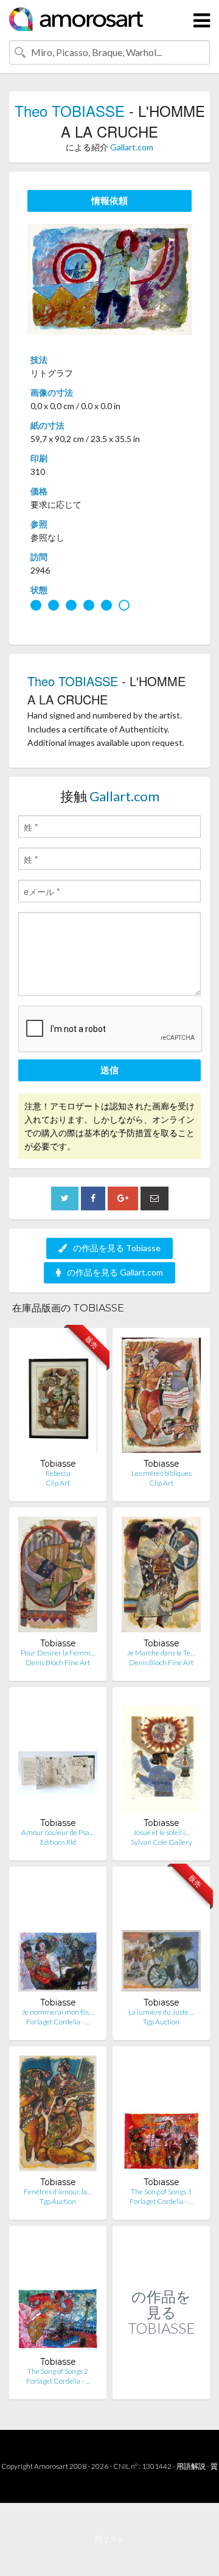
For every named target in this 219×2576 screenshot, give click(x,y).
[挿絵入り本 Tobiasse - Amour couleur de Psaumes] (58, 1757)
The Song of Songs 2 (58, 2371)
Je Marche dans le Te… (161, 1653)
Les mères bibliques (162, 1473)
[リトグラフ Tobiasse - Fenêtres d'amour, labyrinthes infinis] (58, 2116)
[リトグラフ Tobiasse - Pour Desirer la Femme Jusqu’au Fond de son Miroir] (58, 1577)
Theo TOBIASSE (70, 111)
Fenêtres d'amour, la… (58, 2192)
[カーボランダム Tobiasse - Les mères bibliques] (161, 1398)
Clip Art (58, 1483)
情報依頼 (109, 200)
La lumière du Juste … (162, 2012)
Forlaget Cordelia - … (58, 2022)
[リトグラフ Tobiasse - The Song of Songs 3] (161, 2116)
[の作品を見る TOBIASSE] (161, 2386)
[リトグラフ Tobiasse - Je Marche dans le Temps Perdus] (161, 1577)
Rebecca (58, 1473)
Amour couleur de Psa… (58, 1832)
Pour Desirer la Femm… (58, 1653)
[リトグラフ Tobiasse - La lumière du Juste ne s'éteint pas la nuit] (161, 1936)
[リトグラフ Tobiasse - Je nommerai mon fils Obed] (58, 1936)
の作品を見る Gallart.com (115, 1272)
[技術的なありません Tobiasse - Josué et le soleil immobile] (161, 1757)
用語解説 (191, 2466)
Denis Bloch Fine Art (58, 1662)
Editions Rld (58, 1842)
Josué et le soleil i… (162, 1832)
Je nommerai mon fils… (58, 2012)
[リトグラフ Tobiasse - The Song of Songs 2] (58, 2296)
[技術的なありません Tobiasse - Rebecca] (58, 1398)
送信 (109, 1070)
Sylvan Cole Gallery (162, 1842)
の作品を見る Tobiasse (117, 1248)
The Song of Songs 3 (161, 2192)
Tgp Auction (161, 2022)
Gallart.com (132, 147)
